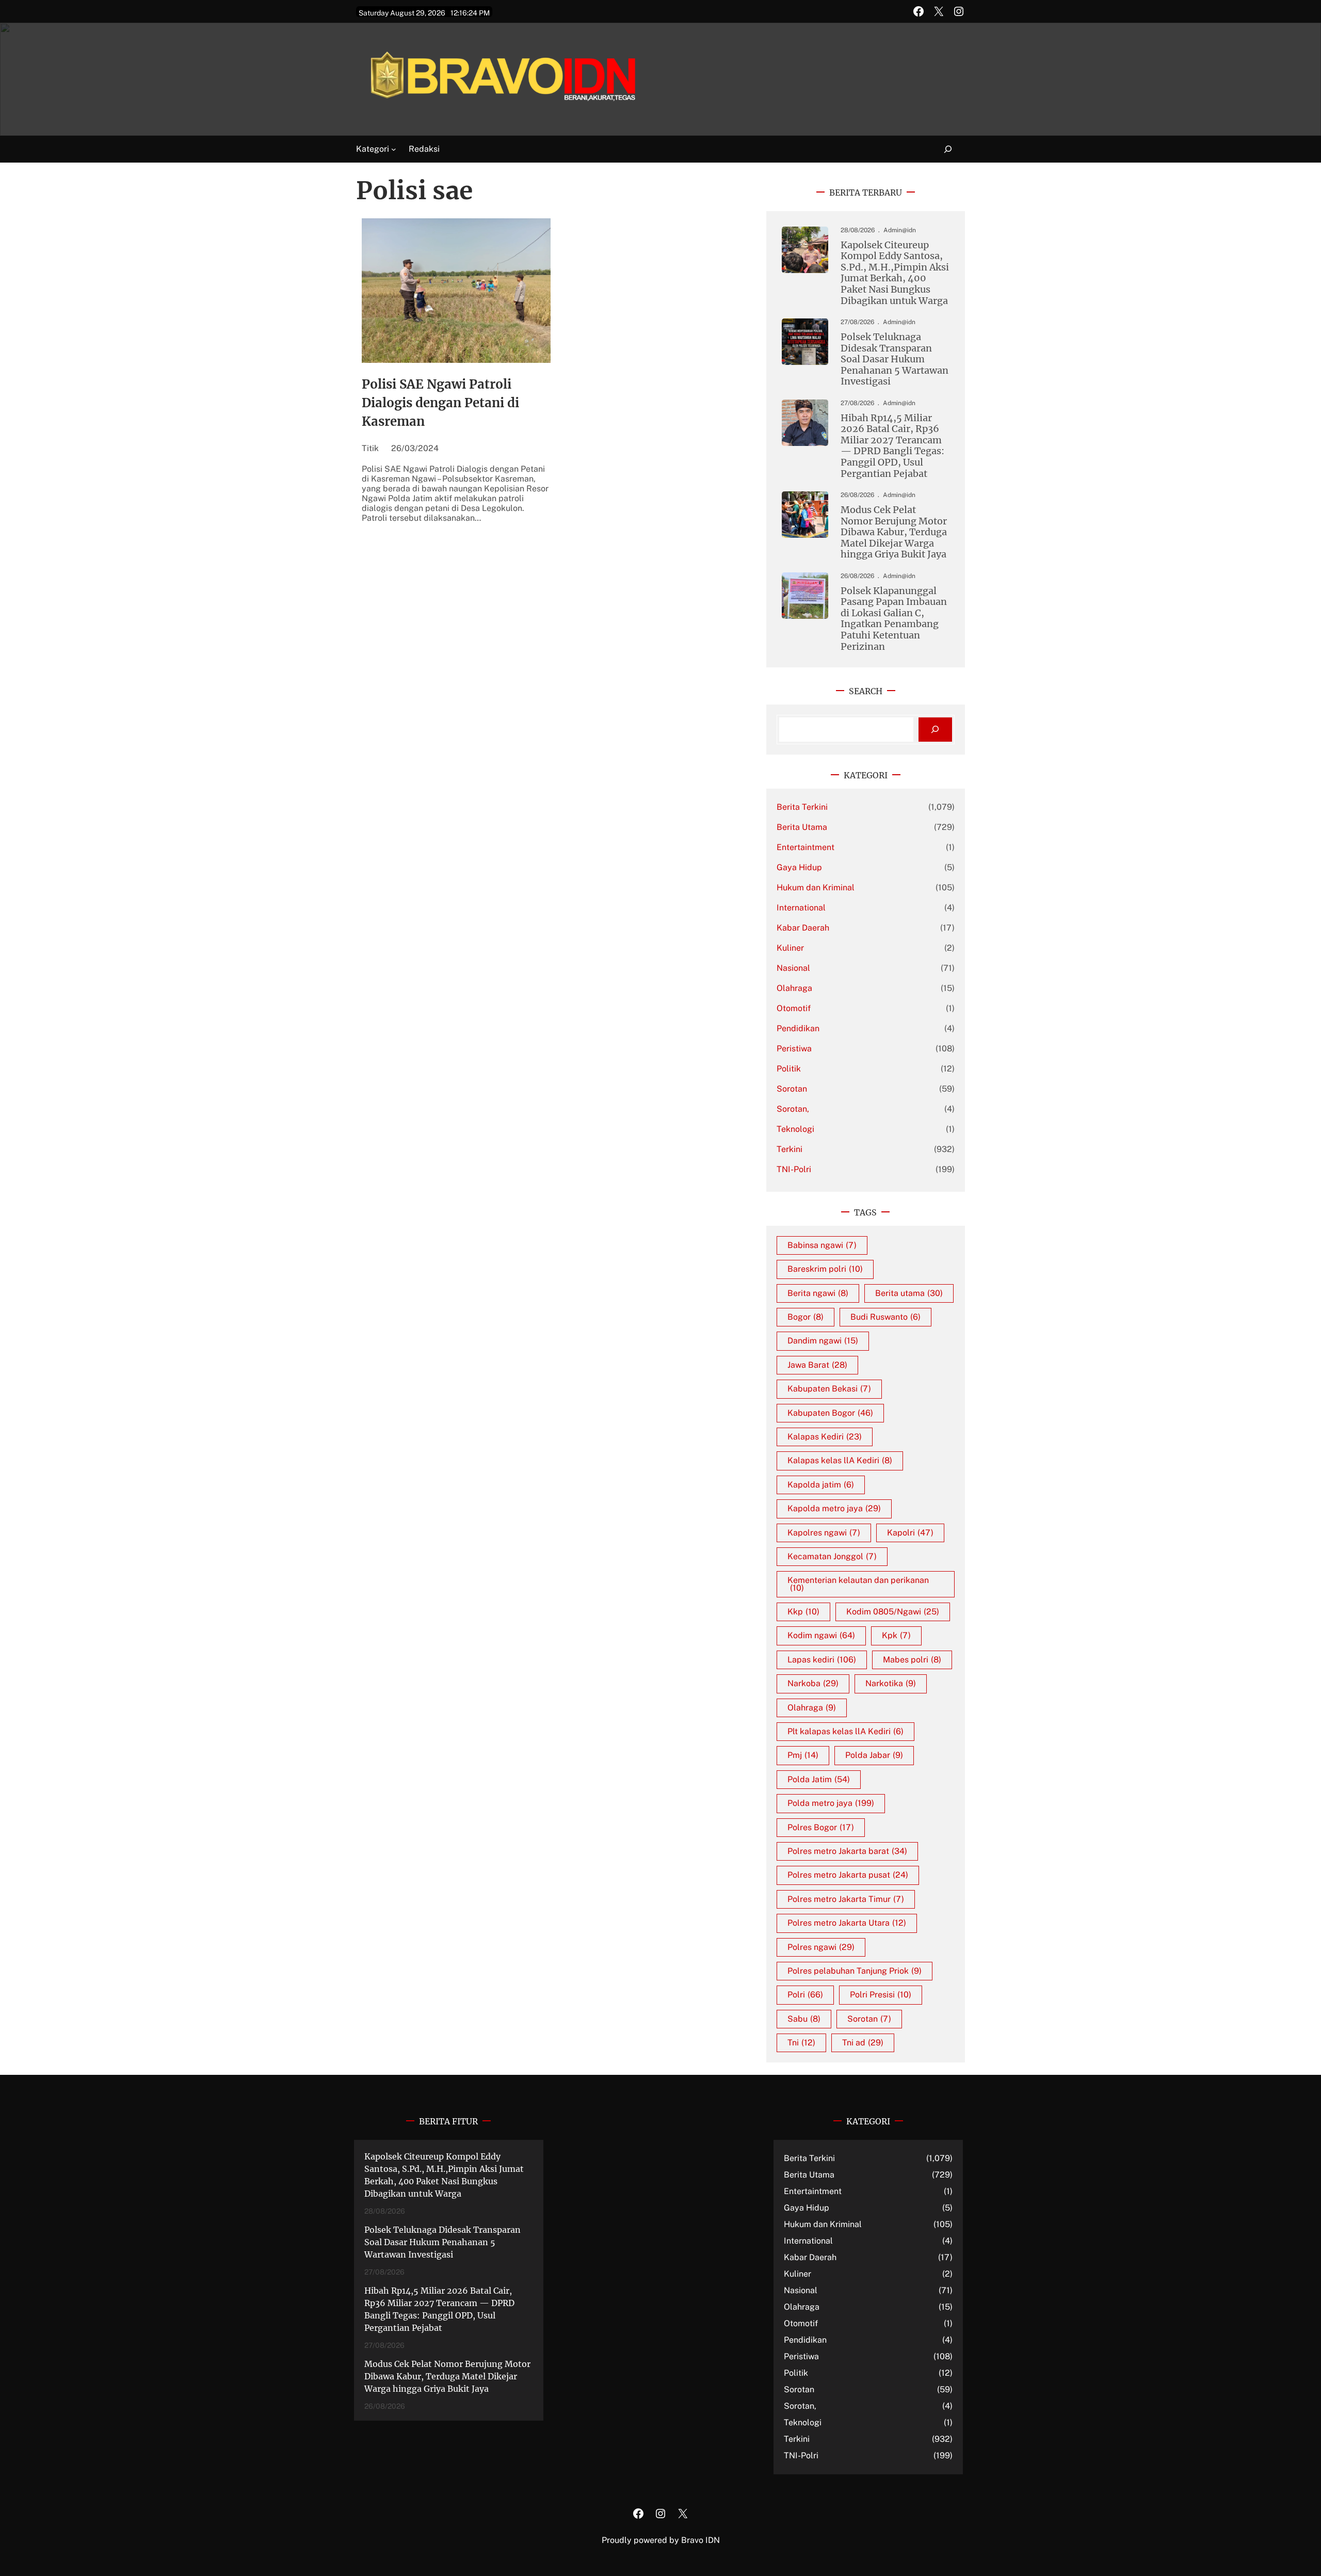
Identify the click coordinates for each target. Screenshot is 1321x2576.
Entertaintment (806, 847)
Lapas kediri (822, 1660)
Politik (789, 1069)
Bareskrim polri (825, 1269)
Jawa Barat (817, 1365)
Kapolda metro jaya (834, 1508)
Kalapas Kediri (825, 1437)
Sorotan (792, 1089)
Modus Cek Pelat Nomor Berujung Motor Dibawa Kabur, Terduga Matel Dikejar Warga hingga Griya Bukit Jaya (894, 532)
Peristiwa (794, 1049)
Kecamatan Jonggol (832, 1556)
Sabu (804, 2019)
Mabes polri (912, 1660)
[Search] (935, 730)
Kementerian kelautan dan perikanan (858, 1584)
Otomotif (794, 1008)
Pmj (803, 1755)
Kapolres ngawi (824, 1533)
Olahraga (794, 988)
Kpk (896, 1635)
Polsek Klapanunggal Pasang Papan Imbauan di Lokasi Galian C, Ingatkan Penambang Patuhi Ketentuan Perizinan (894, 619)
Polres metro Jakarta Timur (846, 1899)
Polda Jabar (874, 1755)
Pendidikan (798, 1028)
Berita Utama (802, 827)
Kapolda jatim (821, 1485)
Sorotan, (793, 1109)
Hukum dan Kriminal (816, 887)
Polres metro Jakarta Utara (847, 1923)
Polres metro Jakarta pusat (848, 1875)
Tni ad (863, 2043)
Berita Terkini (802, 807)
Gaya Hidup (799, 867)
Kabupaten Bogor (830, 1413)
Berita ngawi (818, 1293)
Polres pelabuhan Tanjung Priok (855, 1971)
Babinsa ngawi (822, 1245)
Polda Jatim (819, 1779)
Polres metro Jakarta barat (847, 1851)
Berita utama (909, 1293)
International (801, 908)
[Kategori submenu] (394, 149)
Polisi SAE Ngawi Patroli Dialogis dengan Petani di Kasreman (440, 403)
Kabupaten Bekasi (829, 1389)
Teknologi (795, 1129)
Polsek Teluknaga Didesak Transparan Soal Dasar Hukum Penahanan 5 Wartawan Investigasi (895, 359)
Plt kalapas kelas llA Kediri (845, 1731)
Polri (805, 1995)
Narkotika (891, 1683)
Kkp (803, 1612)
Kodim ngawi (821, 1635)
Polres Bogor (821, 1827)
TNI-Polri (794, 1169)
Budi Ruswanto (885, 1317)
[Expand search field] (942, 149)
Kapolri (910, 1533)
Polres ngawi (821, 1947)
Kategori (373, 149)
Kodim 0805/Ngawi (893, 1612)
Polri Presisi (881, 1995)
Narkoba (813, 1683)
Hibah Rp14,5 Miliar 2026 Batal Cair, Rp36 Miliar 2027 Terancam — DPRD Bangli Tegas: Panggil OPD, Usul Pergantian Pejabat (892, 446)
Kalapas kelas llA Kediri (840, 1460)
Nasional (793, 968)
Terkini (790, 1149)
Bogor (806, 1317)
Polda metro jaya (831, 1803)
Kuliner (790, 948)
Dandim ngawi (823, 1341)
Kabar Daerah (803, 928)
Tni (801, 2043)
